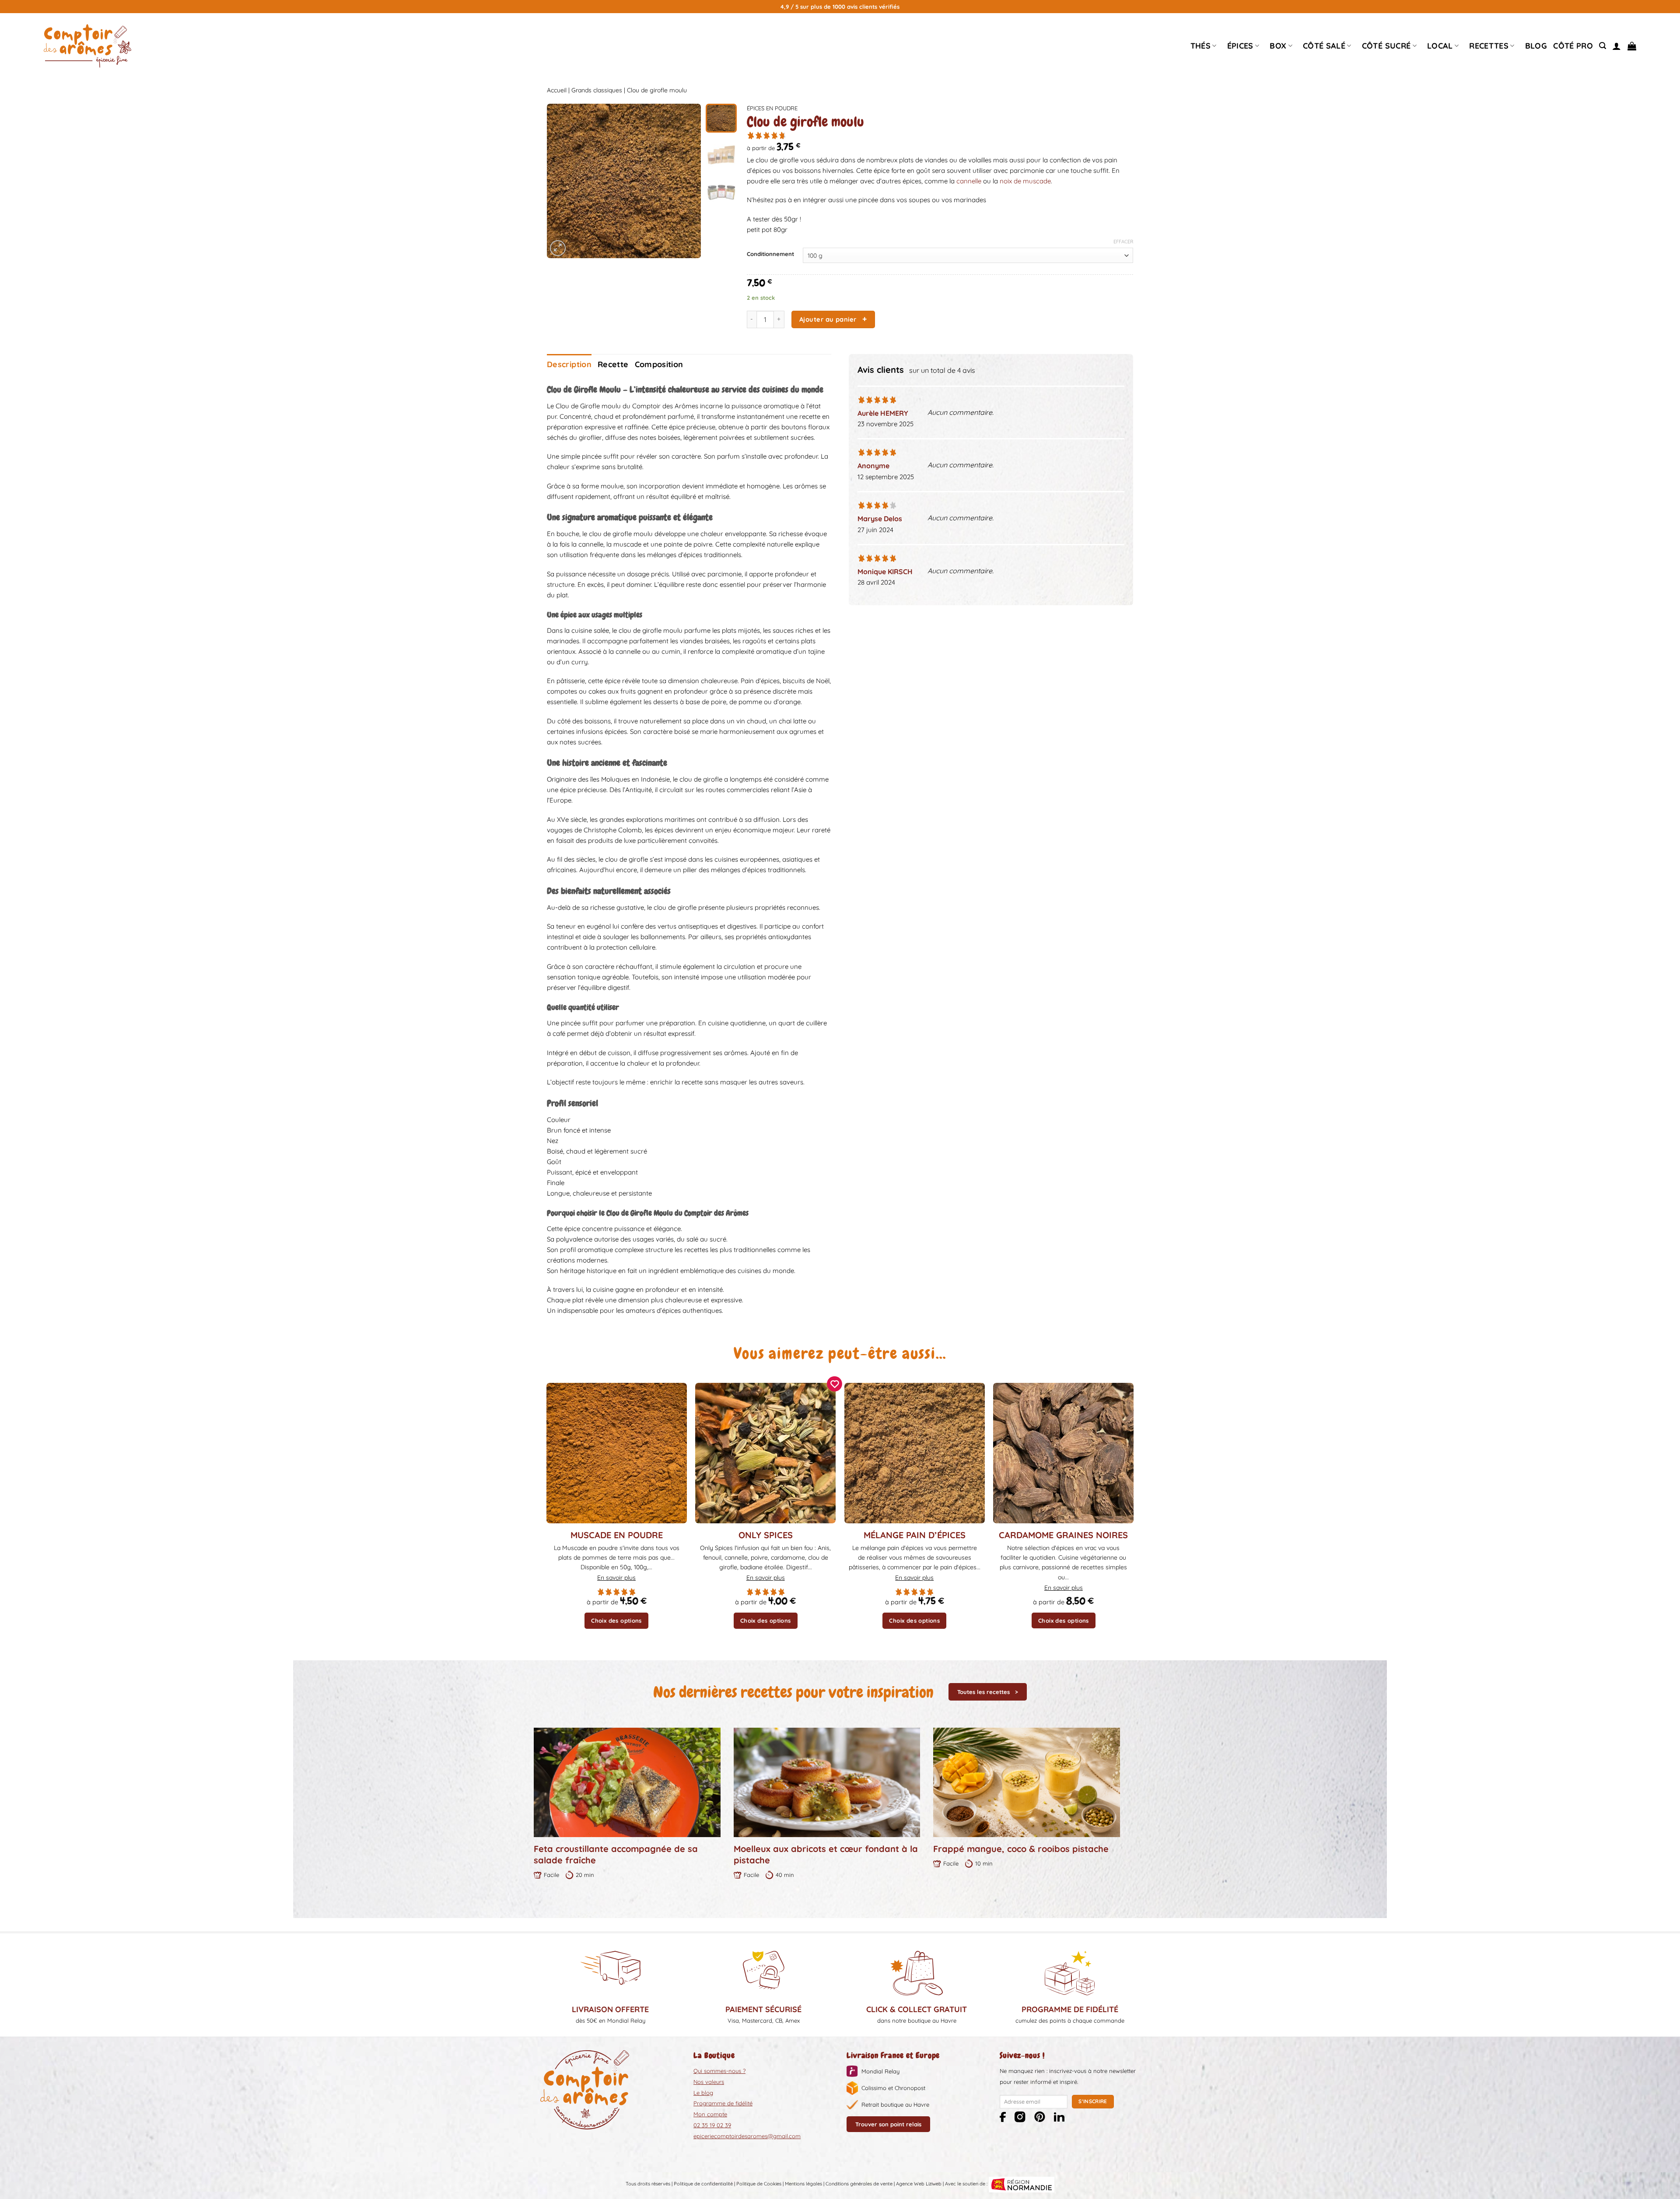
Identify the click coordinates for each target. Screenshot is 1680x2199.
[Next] (687, 181)
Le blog (703, 2093)
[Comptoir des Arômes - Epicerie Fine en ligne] (87, 46)
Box (1278, 46)
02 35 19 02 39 (712, 2125)
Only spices (766, 1535)
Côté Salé (1324, 46)
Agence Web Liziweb (919, 2184)
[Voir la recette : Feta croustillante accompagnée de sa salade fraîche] (627, 1782)
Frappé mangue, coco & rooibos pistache (1021, 1849)
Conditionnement (770, 254)
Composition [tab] (659, 364)
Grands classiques (597, 90)
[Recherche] (1603, 46)
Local (1440, 46)
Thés (1200, 46)
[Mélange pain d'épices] (915, 1453)
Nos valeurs (709, 2082)
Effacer (1123, 242)
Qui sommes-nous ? (719, 2071)
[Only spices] (765, 1453)
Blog (1536, 46)
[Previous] (561, 181)
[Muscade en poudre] (617, 1453)
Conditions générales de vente (859, 2184)
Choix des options (616, 1620)
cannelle (970, 181)
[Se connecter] (1617, 46)
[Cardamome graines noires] (1063, 1453)
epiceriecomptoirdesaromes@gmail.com (747, 2136)
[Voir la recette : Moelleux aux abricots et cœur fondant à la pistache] (827, 1782)
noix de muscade (1025, 181)
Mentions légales (803, 2184)
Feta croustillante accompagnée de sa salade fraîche (616, 1854)
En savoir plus (616, 1578)
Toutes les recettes (983, 1692)
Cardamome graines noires (1063, 1535)
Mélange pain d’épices (915, 1535)
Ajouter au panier (828, 319)
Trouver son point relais (888, 2124)
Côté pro (1573, 46)
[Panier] (1632, 46)
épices (1240, 46)
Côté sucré (1386, 46)
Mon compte (710, 2114)
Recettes (1489, 46)
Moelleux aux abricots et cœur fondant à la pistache (826, 1854)
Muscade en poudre (617, 1535)
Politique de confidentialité (703, 2184)
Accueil (557, 90)
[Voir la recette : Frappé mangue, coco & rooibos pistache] (1027, 1782)
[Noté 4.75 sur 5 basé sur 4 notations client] (940, 135)
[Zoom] (558, 248)
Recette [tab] (613, 364)
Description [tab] (569, 364)
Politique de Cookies (759, 2184)
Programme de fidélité (723, 2103)
